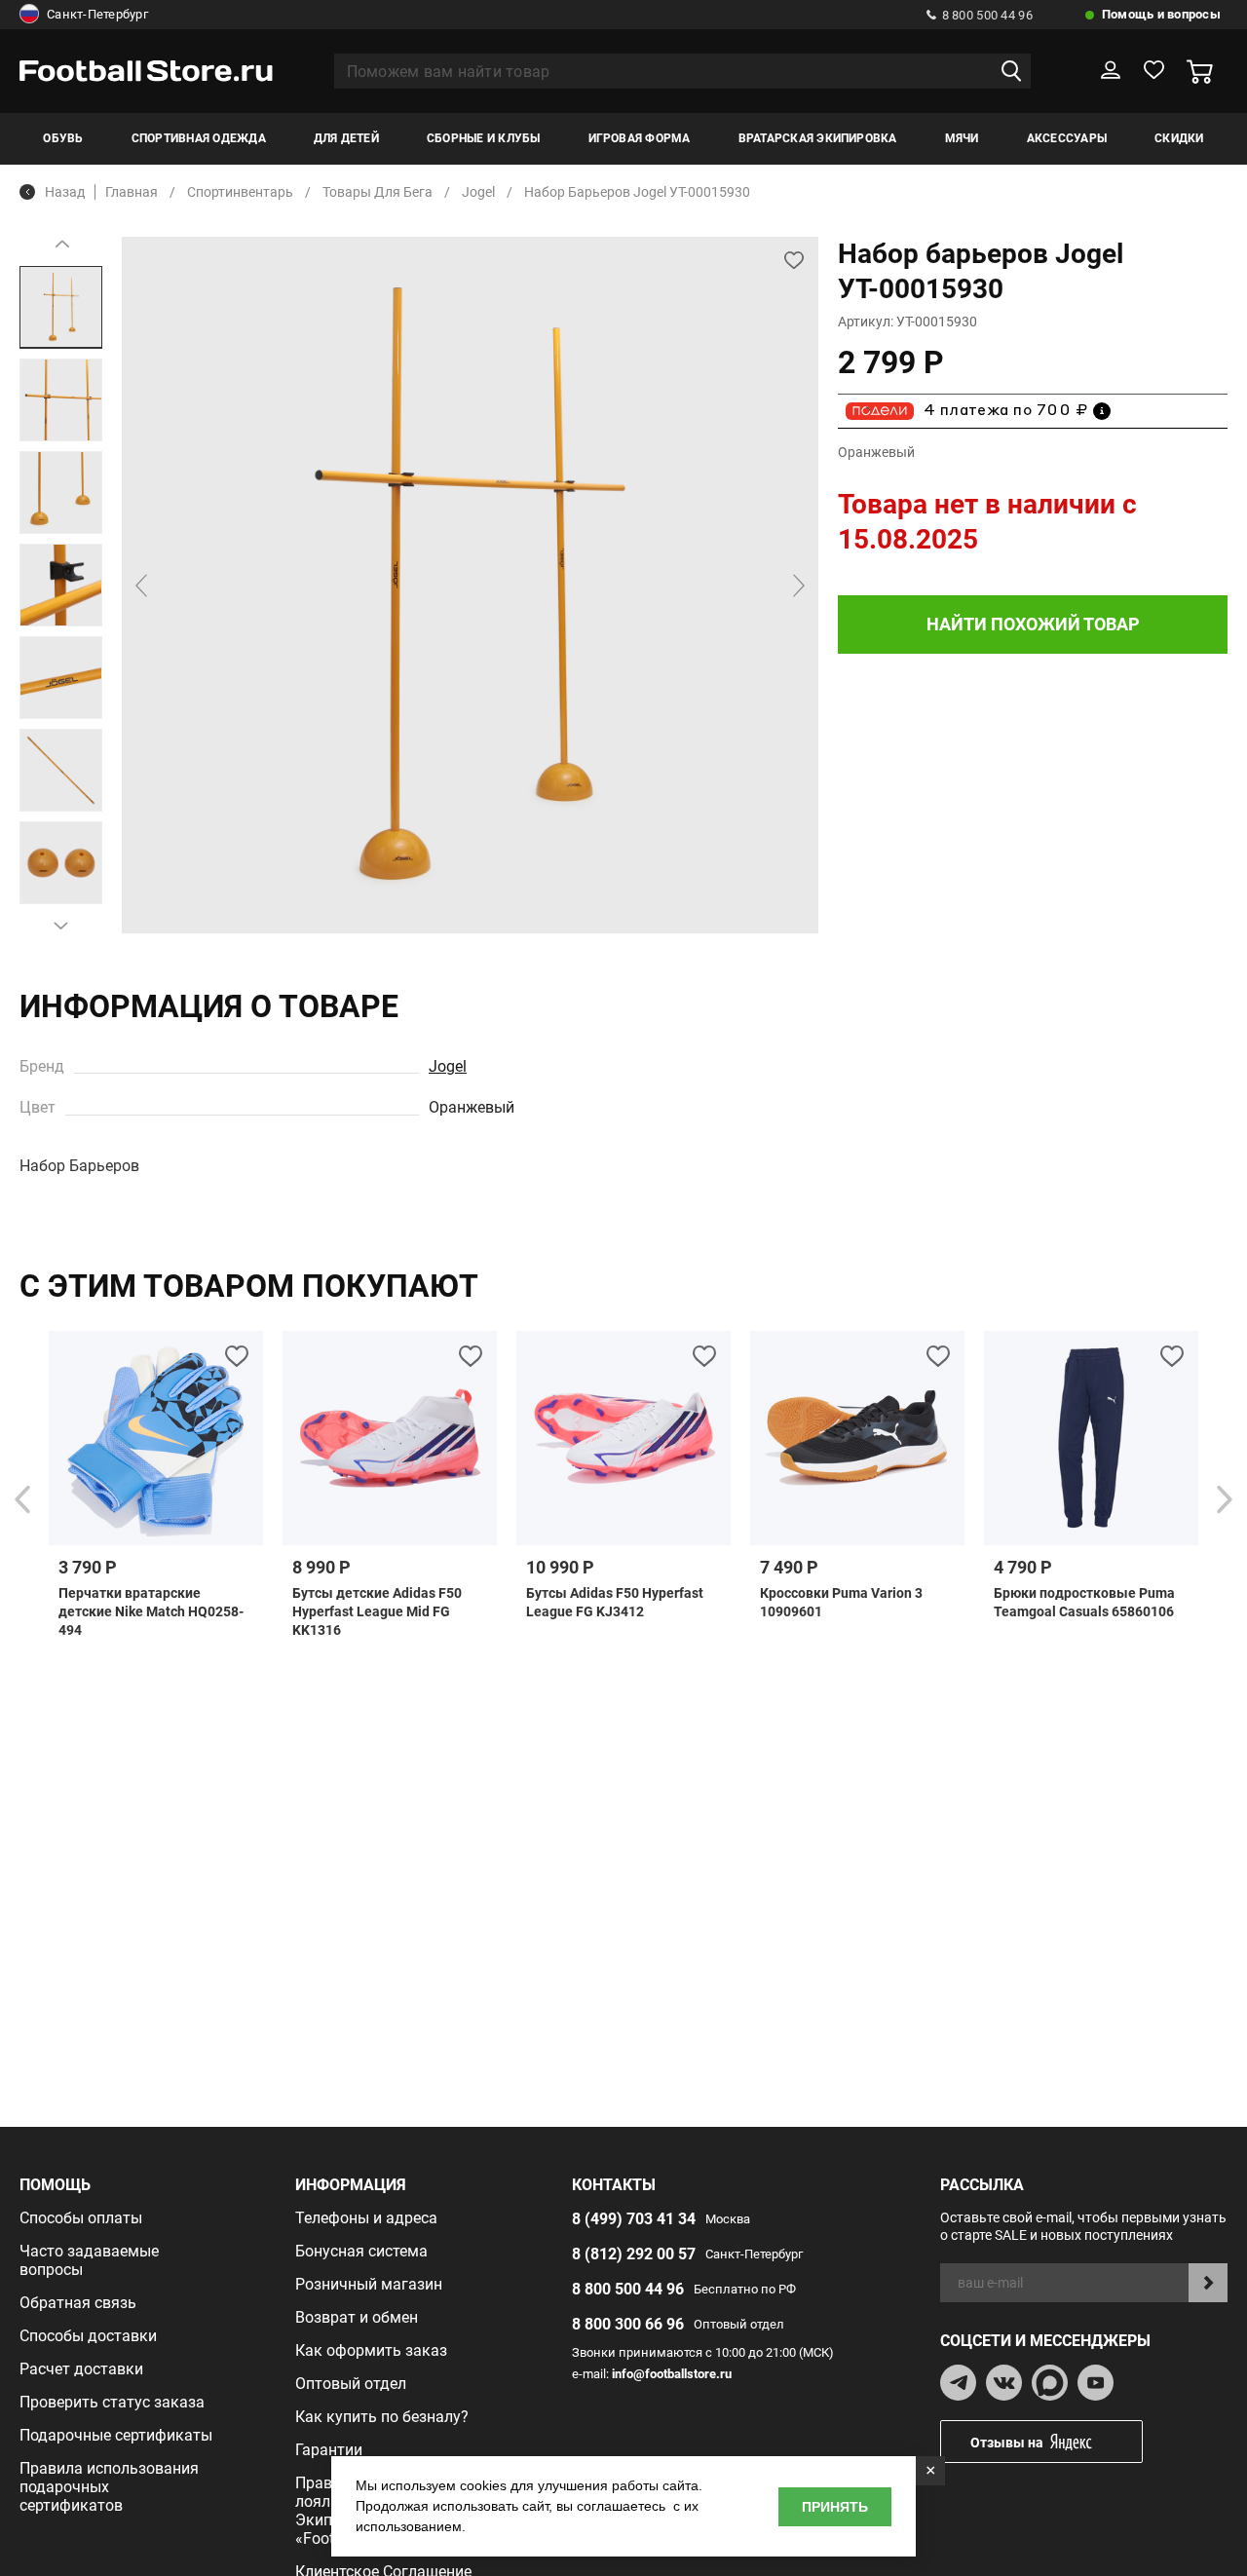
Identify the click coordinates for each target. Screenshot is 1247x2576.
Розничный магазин (369, 2284)
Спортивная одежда (199, 138)
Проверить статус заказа (112, 2402)
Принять (835, 2507)
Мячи (962, 138)
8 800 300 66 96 (628, 2324)
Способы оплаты (81, 2218)
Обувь (63, 138)
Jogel (448, 1066)
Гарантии (329, 2450)
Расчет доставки (81, 2369)
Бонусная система (361, 2251)
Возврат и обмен (357, 2317)
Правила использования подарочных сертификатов (109, 2487)
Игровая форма (640, 138)
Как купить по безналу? (382, 2417)
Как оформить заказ (371, 2350)
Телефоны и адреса (366, 2218)
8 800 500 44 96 (987, 15)
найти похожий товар (1033, 624)
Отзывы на (1007, 2443)
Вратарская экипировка (818, 138)
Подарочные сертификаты (116, 2435)
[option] (61, 307)
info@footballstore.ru (672, 2374)
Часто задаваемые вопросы (89, 2260)
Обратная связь (78, 2303)
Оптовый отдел (351, 2384)
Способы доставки (88, 2336)
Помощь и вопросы (1161, 14)
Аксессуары (1067, 138)
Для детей (346, 138)
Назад (65, 192)
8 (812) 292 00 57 (634, 2254)
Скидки (1179, 138)
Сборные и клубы (484, 138)
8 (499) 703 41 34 (634, 2219)
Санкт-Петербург (97, 14)
